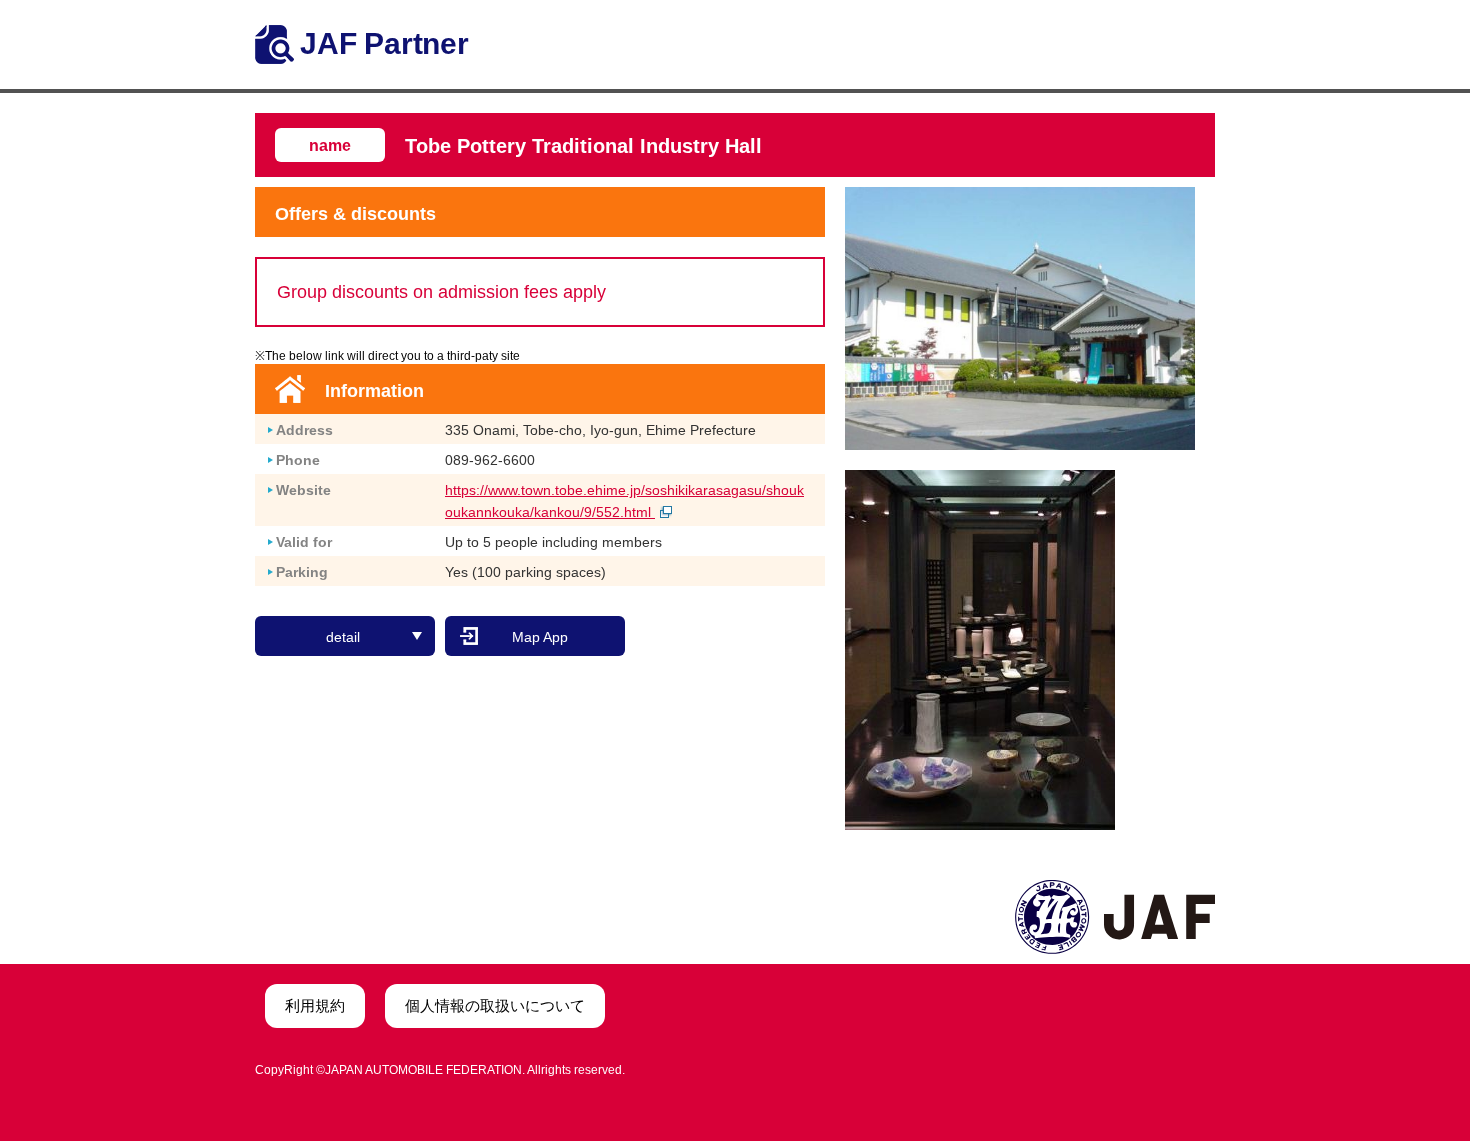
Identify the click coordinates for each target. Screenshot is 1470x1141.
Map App (540, 637)
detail (343, 637)
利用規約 (315, 1005)
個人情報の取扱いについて (495, 1005)
